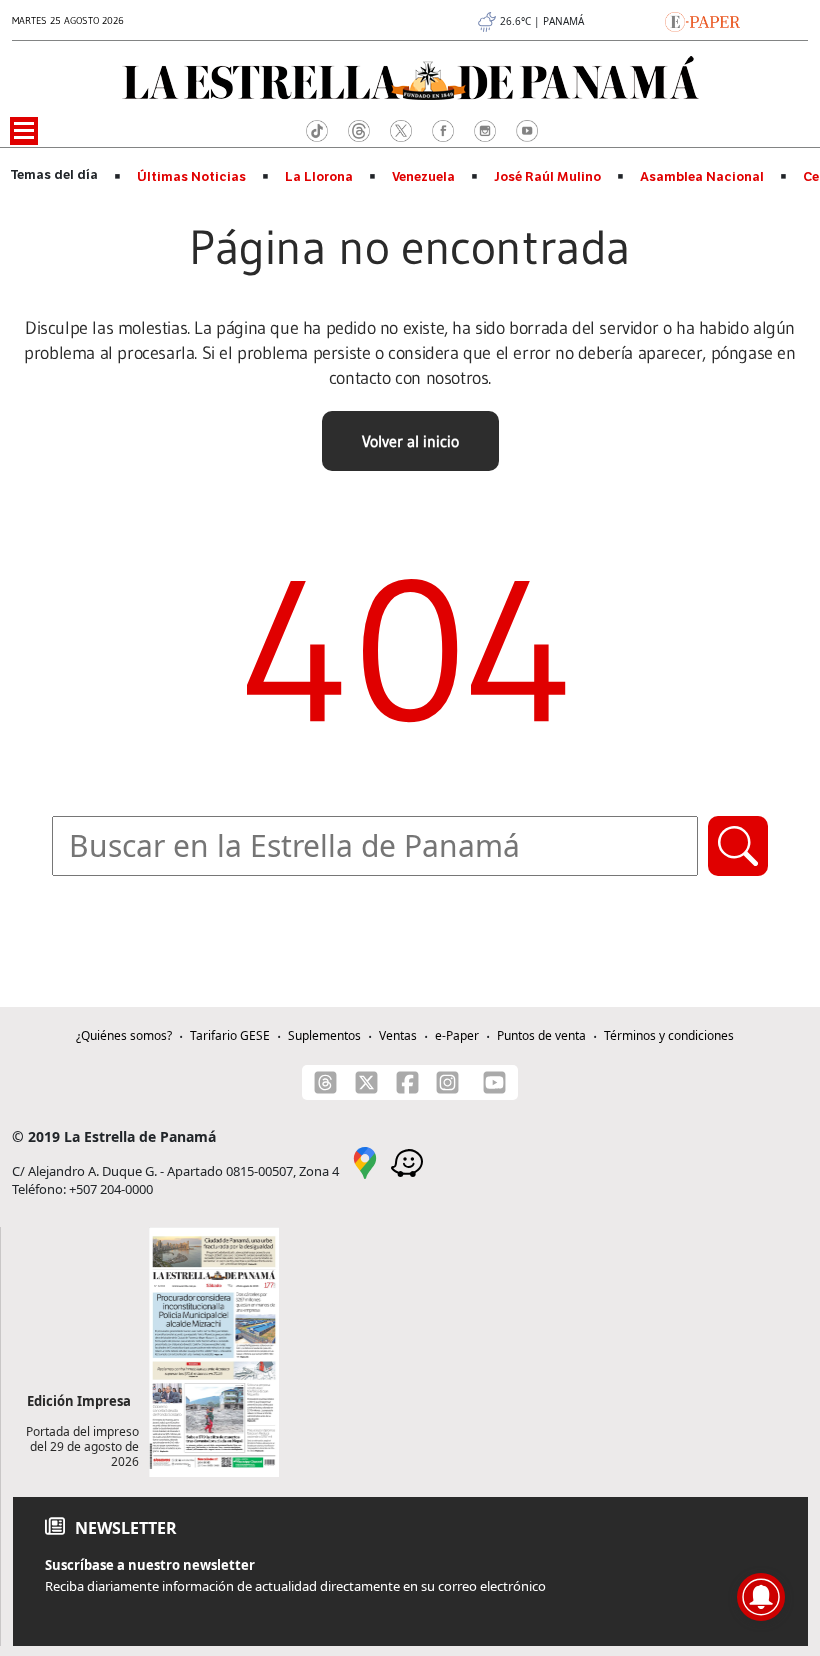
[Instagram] (447, 1082)
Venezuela (423, 177)
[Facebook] (407, 1082)
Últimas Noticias (191, 177)
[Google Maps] (365, 1162)
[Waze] (407, 1162)
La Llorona (319, 177)
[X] (366, 1082)
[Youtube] (494, 1082)
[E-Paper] (702, 20)
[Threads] (325, 1082)
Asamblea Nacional (702, 177)
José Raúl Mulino (547, 177)
